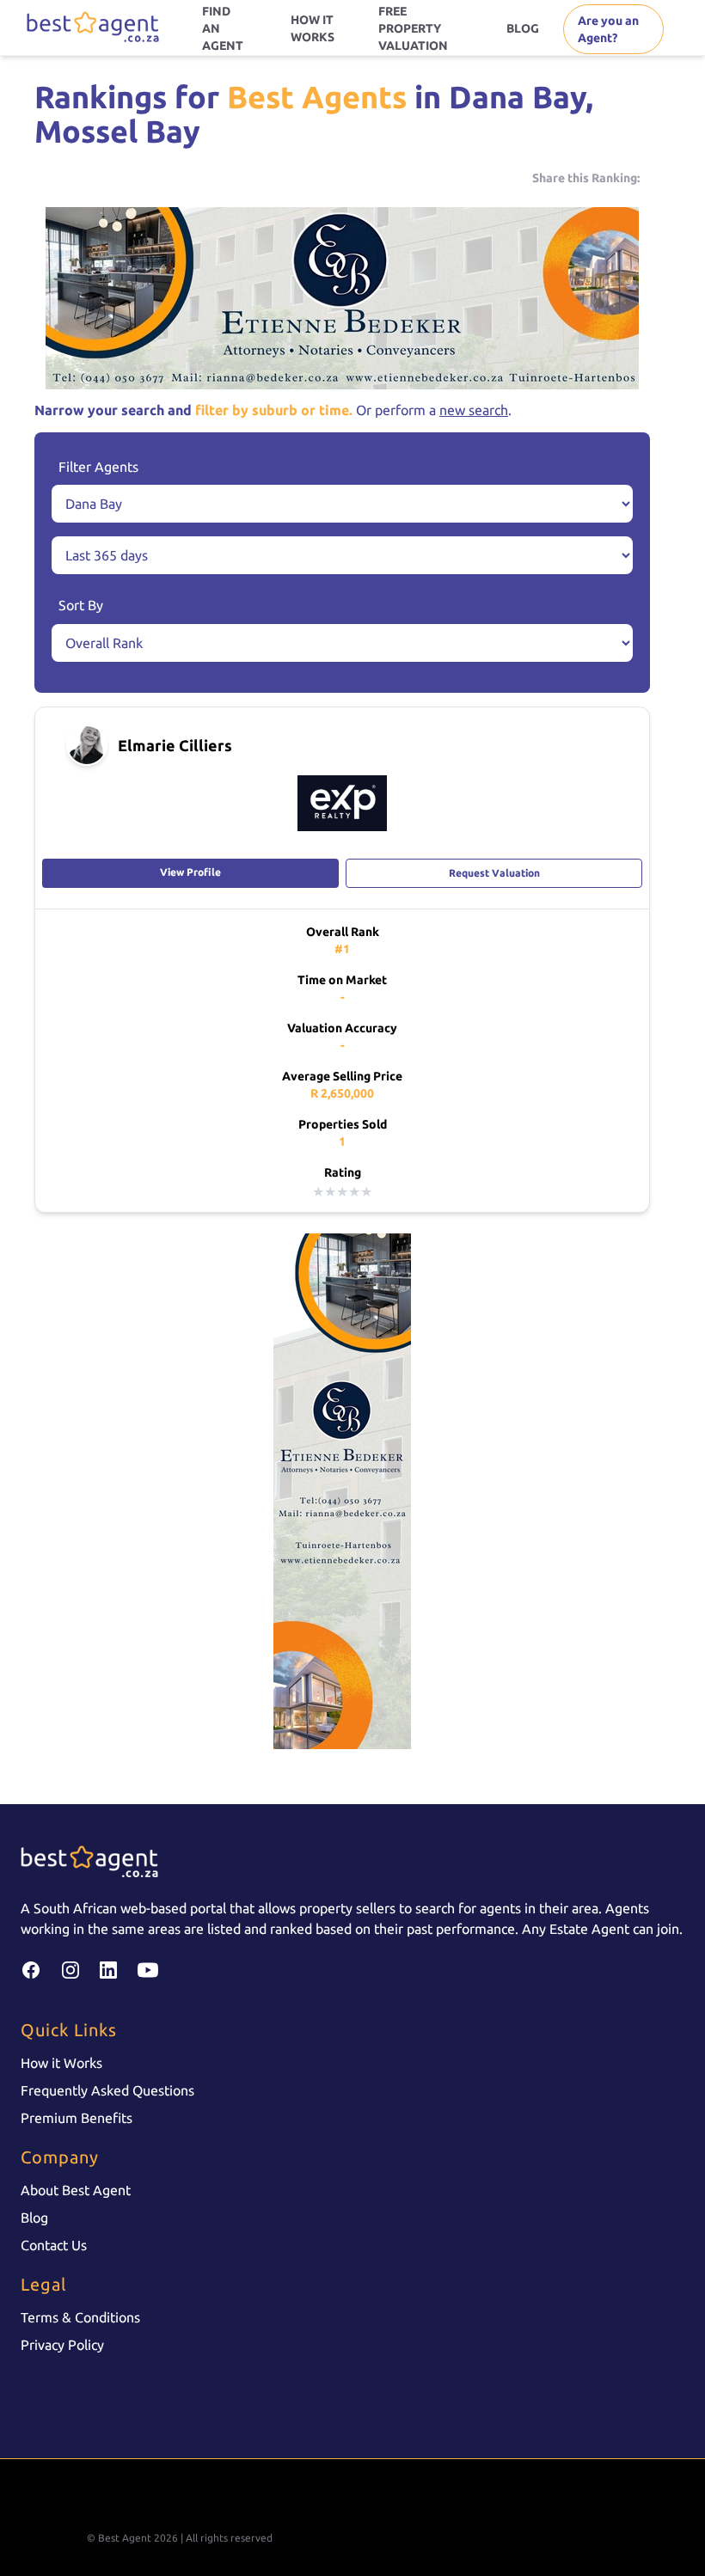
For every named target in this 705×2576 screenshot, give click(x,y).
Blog (34, 2218)
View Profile (190, 872)
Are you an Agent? (608, 29)
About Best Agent (76, 2190)
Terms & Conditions (80, 2317)
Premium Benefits (77, 2118)
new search (474, 410)
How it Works (61, 2063)
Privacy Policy (62, 2345)
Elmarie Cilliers (175, 745)
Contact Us (54, 2245)
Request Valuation (494, 873)
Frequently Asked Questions (107, 2090)
